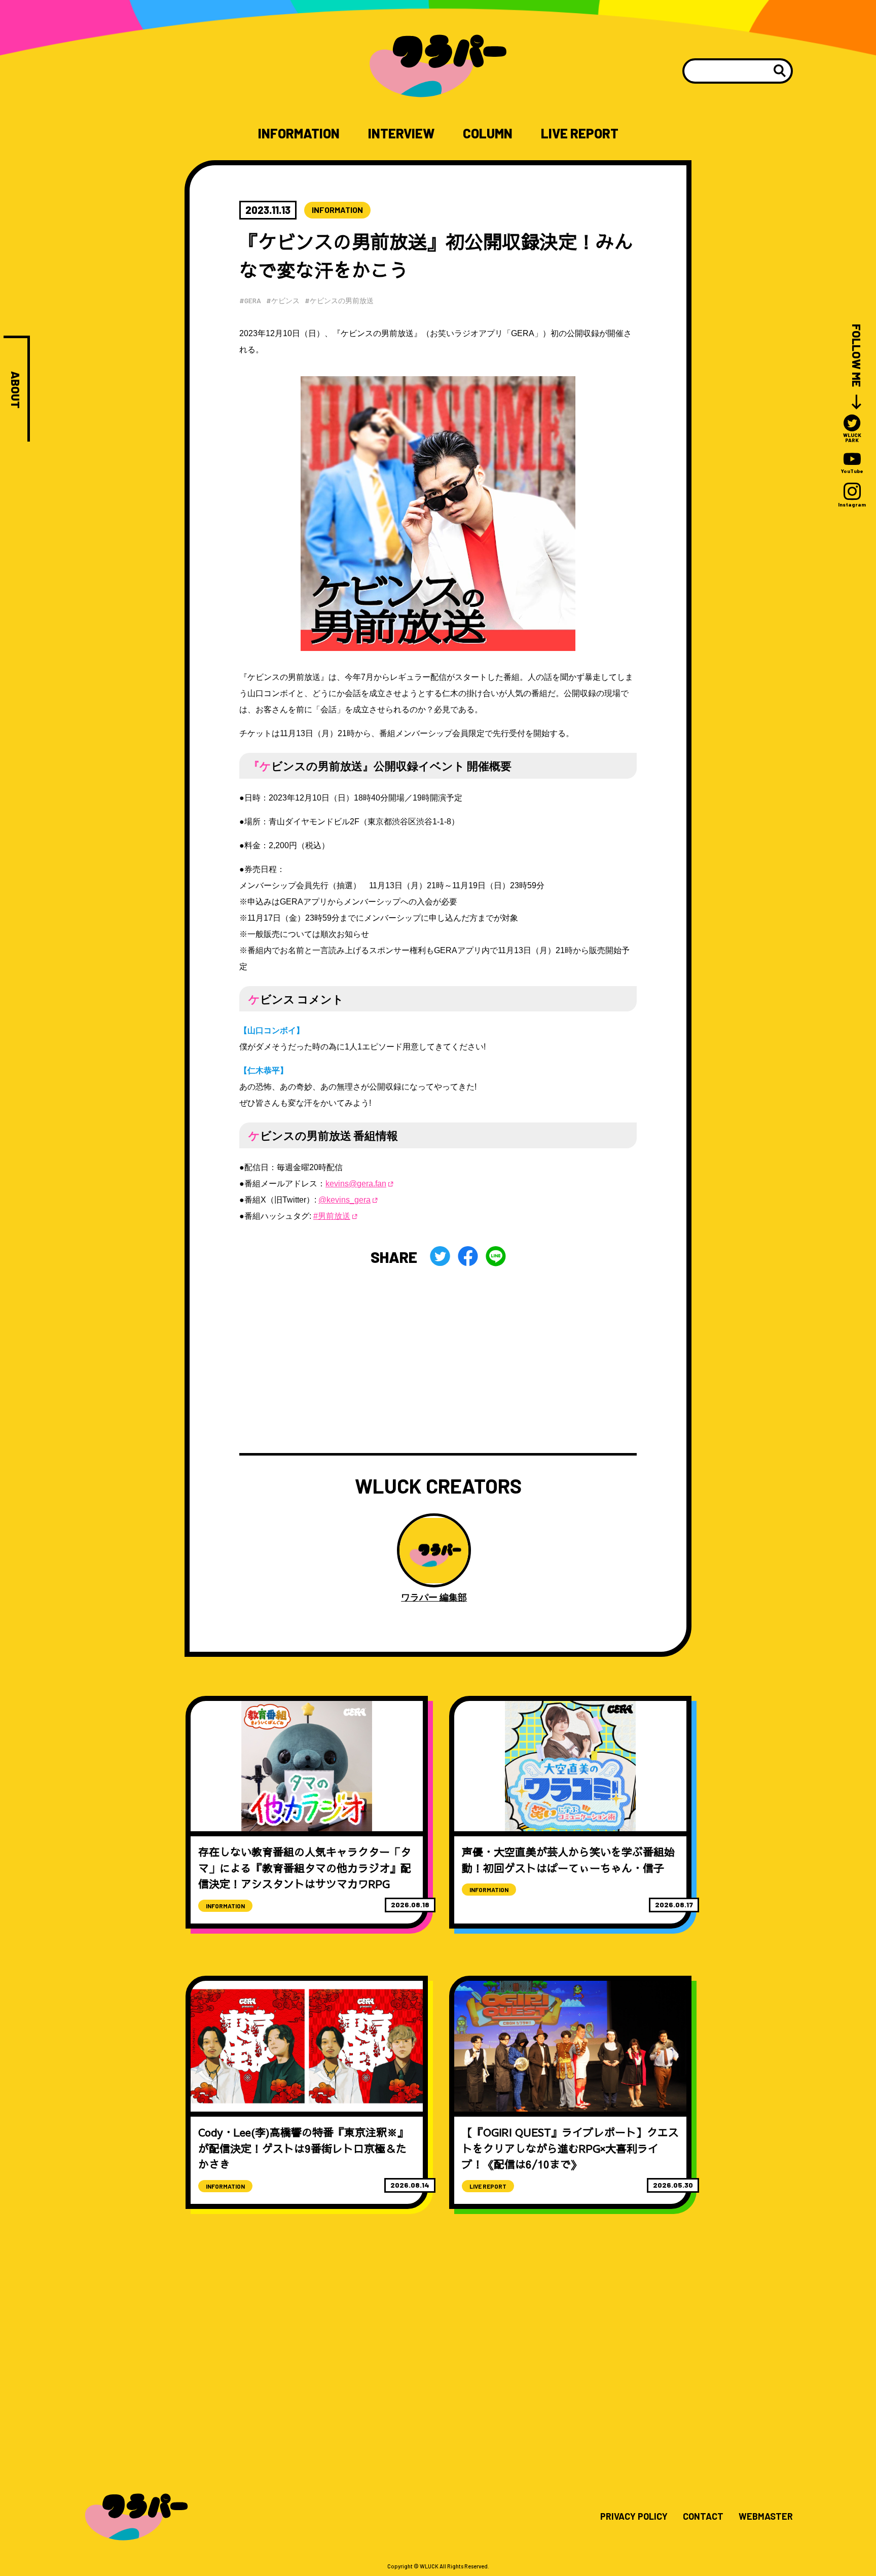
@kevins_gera (344, 1200)
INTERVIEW (401, 133)
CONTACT (703, 2517)
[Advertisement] (438, 1360)
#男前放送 (332, 1216)
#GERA (250, 300)
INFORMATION (299, 133)
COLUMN (488, 133)
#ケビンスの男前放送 (339, 300)
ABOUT (15, 390)
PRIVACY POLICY (634, 2517)
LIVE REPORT (580, 133)
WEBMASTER (766, 2517)
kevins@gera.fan (356, 1184)
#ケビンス (283, 300)
